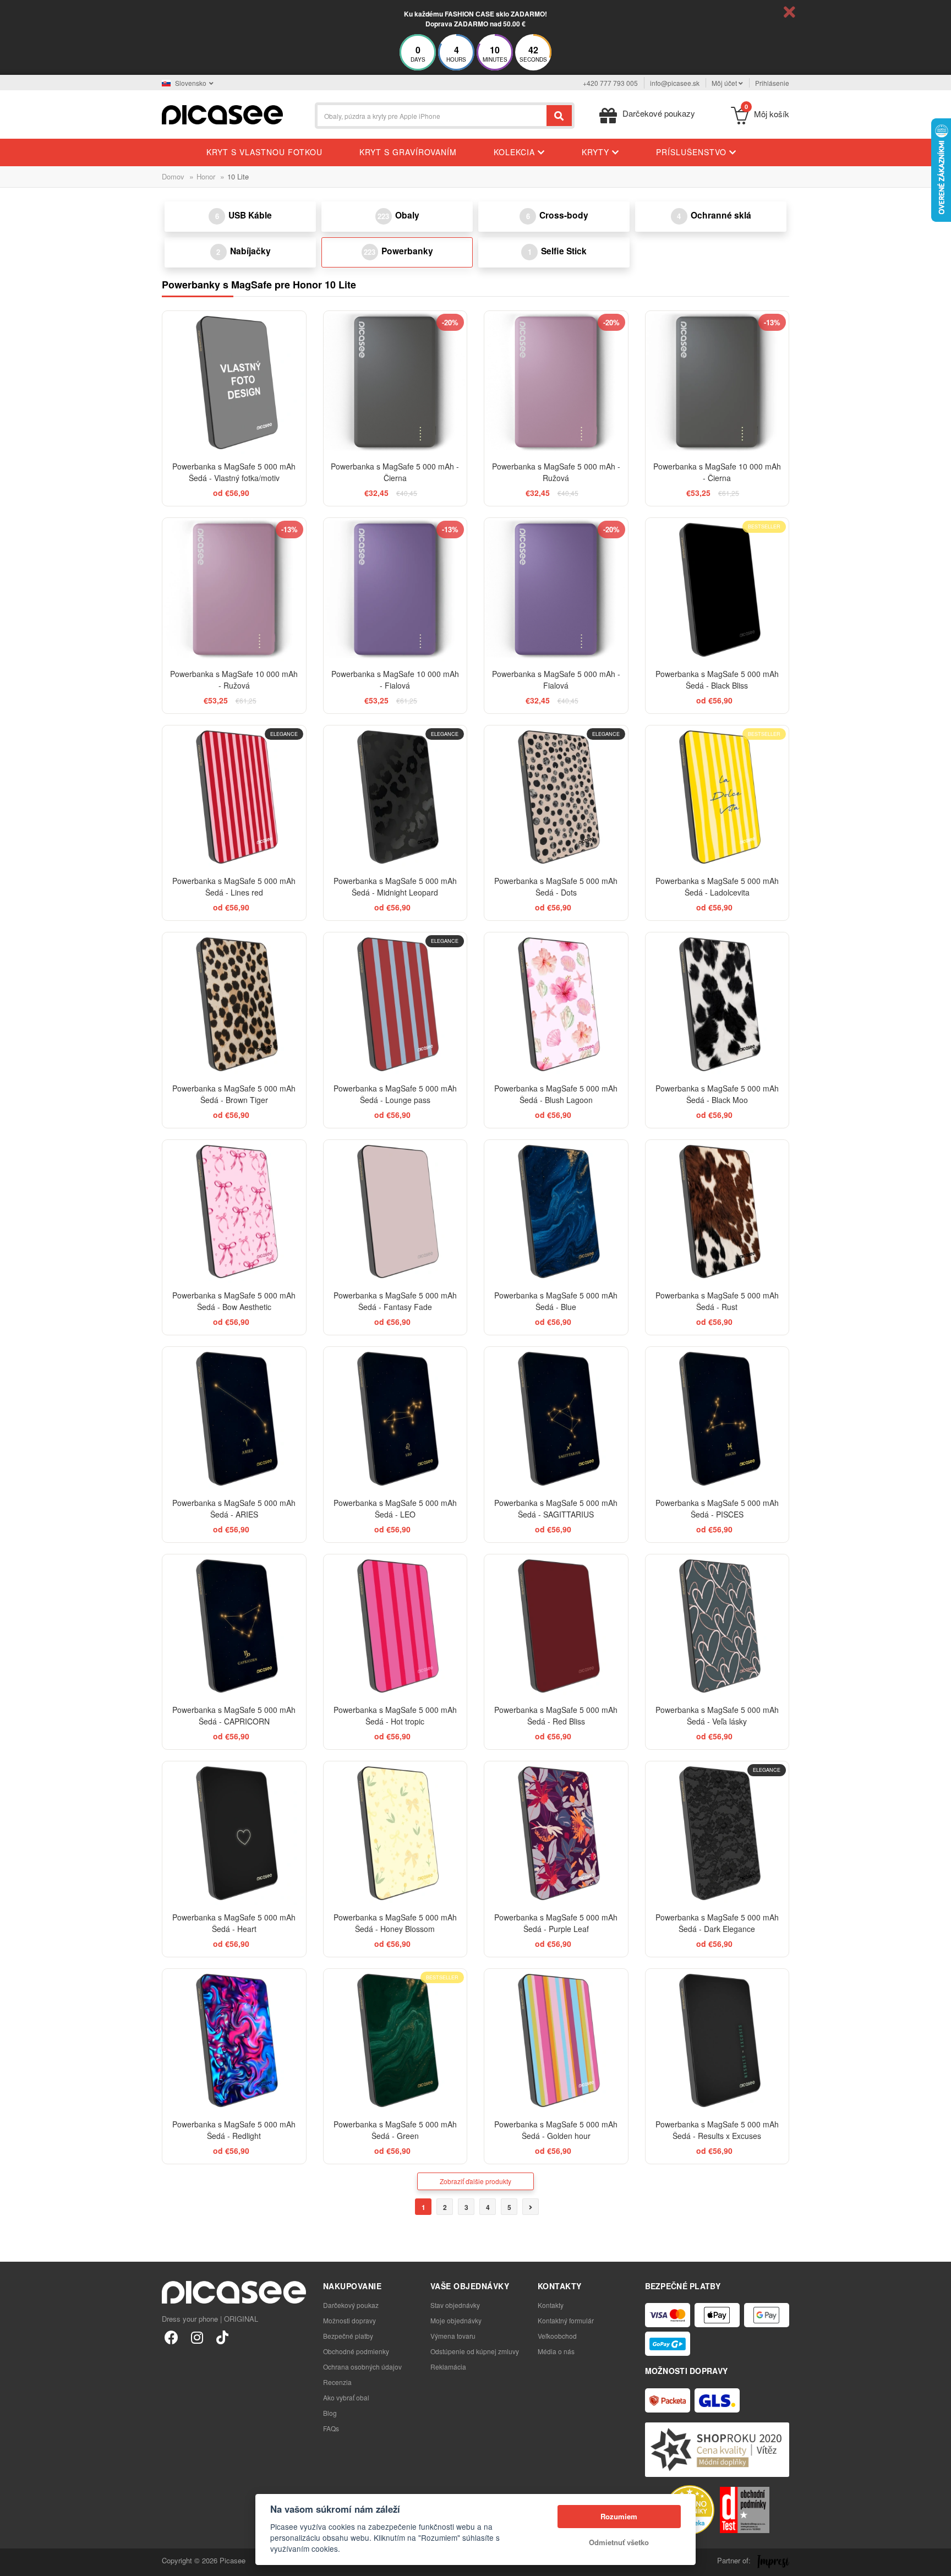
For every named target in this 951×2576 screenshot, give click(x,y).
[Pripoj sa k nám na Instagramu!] (197, 2337)
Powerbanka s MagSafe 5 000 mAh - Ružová (556, 472)
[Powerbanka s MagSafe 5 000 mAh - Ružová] (556, 383)
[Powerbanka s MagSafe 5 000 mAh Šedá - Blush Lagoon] (556, 1004)
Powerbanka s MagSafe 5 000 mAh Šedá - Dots (556, 886)
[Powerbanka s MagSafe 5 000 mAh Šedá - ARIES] (234, 1419)
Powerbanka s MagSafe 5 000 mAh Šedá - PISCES (717, 1508)
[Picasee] (222, 114)
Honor (206, 176)
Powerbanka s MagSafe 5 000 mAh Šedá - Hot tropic (395, 1715)
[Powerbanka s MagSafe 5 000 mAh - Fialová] (556, 590)
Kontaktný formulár (566, 2320)
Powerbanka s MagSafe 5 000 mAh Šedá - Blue (556, 1301)
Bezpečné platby (348, 2336)
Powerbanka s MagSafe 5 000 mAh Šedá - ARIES (234, 1508)
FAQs (331, 2428)
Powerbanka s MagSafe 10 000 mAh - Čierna (717, 472)
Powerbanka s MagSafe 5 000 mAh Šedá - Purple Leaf (556, 1923)
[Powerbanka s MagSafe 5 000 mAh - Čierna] (395, 383)
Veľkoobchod (557, 2336)
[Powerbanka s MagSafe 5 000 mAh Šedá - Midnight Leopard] (395, 797)
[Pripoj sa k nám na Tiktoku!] (222, 2337)
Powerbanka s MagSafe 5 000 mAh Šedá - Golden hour (556, 2130)
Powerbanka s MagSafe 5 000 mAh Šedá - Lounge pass (395, 1094)
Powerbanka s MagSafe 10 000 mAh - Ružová (234, 680)
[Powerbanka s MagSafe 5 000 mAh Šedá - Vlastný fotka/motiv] (234, 383)
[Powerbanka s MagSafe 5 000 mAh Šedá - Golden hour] (556, 2041)
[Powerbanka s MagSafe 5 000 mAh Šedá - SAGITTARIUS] (556, 1419)
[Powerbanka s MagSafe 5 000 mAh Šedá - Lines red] (234, 797)
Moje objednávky (456, 2320)
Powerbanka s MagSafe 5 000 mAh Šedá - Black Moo (717, 1094)
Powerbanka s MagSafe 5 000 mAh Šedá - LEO (395, 1508)
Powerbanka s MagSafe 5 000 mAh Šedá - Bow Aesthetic (234, 1301)
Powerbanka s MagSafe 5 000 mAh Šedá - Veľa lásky (717, 1715)
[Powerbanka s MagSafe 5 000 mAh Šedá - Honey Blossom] (395, 1833)
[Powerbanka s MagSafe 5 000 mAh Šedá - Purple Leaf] (556, 1833)
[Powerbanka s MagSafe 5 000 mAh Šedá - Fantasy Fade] (395, 1212)
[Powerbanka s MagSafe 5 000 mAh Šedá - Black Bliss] (717, 590)
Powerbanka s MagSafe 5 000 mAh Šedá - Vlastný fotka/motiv (234, 472)
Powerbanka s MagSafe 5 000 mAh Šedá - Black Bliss (717, 680)
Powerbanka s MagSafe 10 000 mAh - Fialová (395, 680)
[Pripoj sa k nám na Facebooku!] (171, 2337)
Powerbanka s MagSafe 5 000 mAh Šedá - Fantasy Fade (395, 1301)
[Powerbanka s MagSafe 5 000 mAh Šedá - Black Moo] (717, 1004)
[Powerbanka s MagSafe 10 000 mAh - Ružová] (234, 590)
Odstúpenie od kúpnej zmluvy (475, 2351)
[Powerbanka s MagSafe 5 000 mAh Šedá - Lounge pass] (395, 1004)
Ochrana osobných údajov (362, 2367)
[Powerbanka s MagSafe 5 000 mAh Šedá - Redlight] (234, 2041)
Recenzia (337, 2382)
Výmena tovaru (453, 2336)
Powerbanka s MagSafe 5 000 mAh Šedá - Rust (717, 1301)
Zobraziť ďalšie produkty (475, 2181)
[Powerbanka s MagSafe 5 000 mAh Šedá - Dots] (556, 797)
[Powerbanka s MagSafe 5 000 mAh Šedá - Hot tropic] (395, 1626)
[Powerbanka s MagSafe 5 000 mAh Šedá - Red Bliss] (556, 1626)
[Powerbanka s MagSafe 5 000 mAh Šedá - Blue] (556, 1212)
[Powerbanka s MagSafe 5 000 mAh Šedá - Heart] (234, 1833)
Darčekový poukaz (351, 2305)
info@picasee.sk (675, 83)
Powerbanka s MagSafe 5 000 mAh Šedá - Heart (234, 1923)
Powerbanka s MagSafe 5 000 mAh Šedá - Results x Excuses (717, 2130)
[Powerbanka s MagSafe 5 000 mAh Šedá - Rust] (717, 1212)
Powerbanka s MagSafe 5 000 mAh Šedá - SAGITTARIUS (556, 1508)
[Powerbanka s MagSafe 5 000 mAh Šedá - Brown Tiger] (234, 1004)
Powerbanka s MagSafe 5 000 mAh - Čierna (395, 472)
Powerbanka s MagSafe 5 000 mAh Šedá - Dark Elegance (717, 1923)
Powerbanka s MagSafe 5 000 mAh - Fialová (556, 680)
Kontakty (551, 2305)
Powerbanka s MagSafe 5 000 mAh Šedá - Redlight (234, 2130)
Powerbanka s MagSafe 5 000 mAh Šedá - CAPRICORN (234, 1715)
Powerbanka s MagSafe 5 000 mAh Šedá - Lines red (234, 886)
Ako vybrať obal (346, 2397)
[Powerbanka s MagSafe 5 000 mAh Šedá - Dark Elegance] (717, 1833)
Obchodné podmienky (356, 2351)
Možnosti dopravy (349, 2320)
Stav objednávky (455, 2305)
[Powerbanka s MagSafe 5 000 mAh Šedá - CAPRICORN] (234, 1626)
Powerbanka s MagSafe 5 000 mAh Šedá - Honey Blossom (395, 1923)
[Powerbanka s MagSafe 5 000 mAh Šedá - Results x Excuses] (717, 2041)
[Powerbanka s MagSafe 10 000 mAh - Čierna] (717, 383)
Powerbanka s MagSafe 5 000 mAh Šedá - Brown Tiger (234, 1094)
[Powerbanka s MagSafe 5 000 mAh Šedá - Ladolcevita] (717, 797)
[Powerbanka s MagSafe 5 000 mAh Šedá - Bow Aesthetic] (234, 1212)
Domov (173, 176)
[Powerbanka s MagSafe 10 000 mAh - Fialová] (395, 590)
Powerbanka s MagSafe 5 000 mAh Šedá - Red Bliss (556, 1715)
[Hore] (14, 2562)
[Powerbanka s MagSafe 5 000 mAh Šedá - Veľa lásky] (717, 1626)
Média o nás (556, 2351)
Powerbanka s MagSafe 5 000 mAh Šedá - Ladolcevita (717, 886)
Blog (330, 2413)
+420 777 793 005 (610, 83)
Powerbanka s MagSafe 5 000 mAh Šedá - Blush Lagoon (556, 1094)
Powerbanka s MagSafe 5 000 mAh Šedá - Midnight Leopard (395, 886)
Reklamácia (448, 2367)
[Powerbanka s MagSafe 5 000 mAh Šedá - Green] (395, 2041)
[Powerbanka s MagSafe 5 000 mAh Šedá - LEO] (395, 1419)
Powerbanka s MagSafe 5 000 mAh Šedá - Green (395, 2130)
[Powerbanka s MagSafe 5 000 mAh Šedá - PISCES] (717, 1419)
